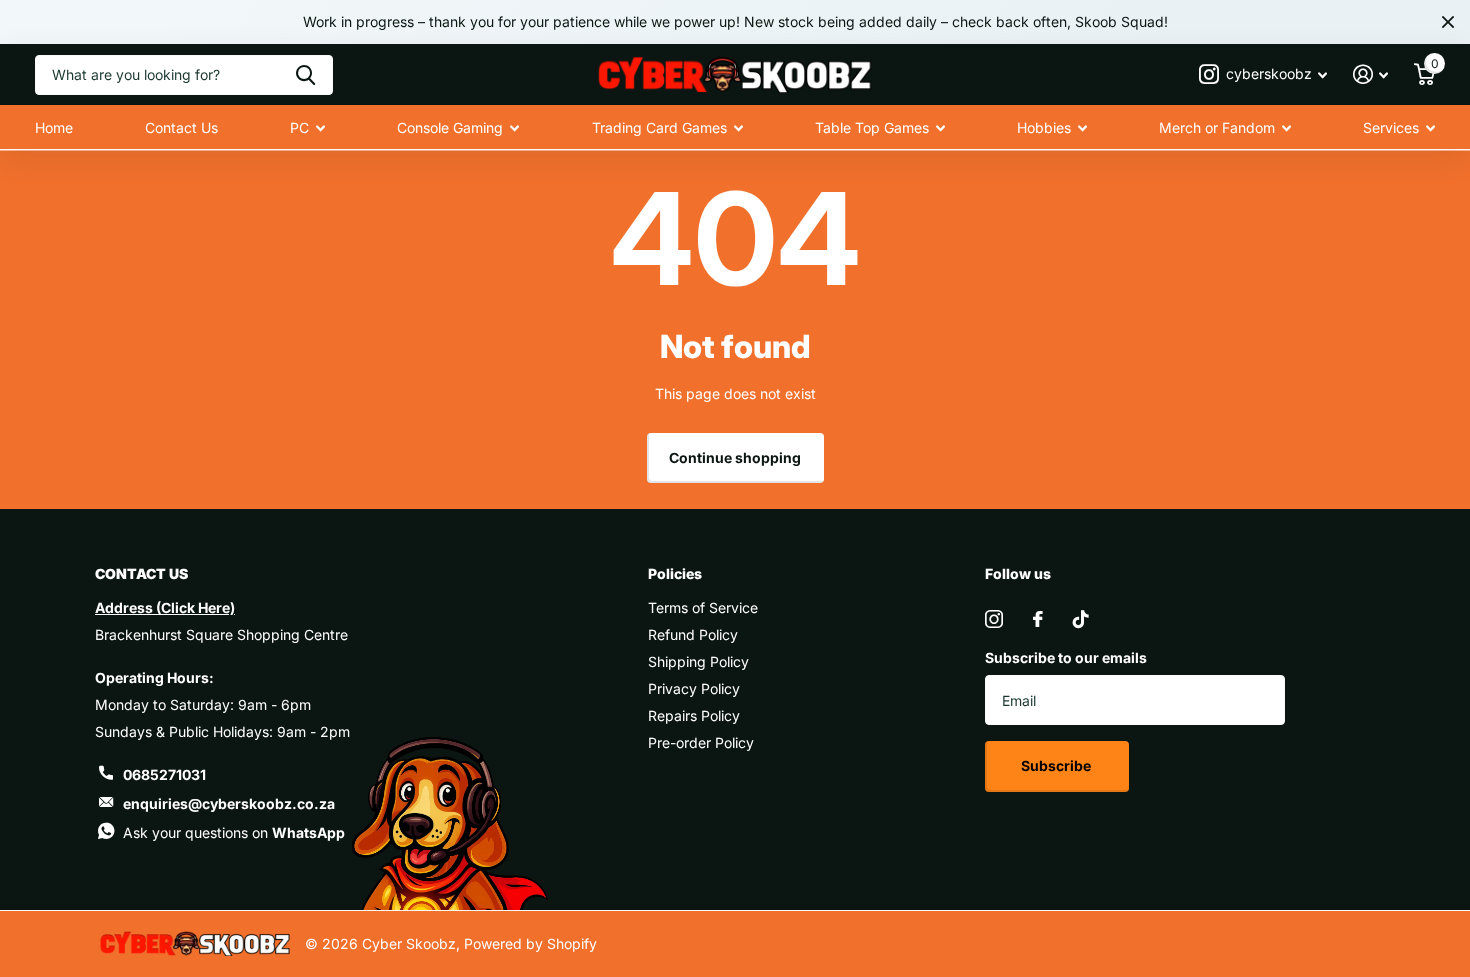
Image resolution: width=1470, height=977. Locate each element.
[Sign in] (1370, 74)
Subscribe (1057, 765)
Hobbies (1044, 127)
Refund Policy (693, 634)
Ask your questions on (234, 832)
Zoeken (305, 75)
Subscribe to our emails (1066, 657)
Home (54, 127)
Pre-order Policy (701, 742)
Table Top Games (872, 127)
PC (299, 127)
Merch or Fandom (1217, 127)
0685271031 (164, 774)
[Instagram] (994, 619)
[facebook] (1038, 619)
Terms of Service (703, 607)
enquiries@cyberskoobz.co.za (229, 803)
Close (1448, 22)
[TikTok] (1081, 619)
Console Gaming (450, 127)
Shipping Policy (698, 661)
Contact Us (181, 127)
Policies (675, 573)
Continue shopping (735, 457)
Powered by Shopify (530, 943)
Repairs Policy (694, 715)
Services (1391, 127)
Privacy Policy (694, 688)
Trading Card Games (659, 127)
